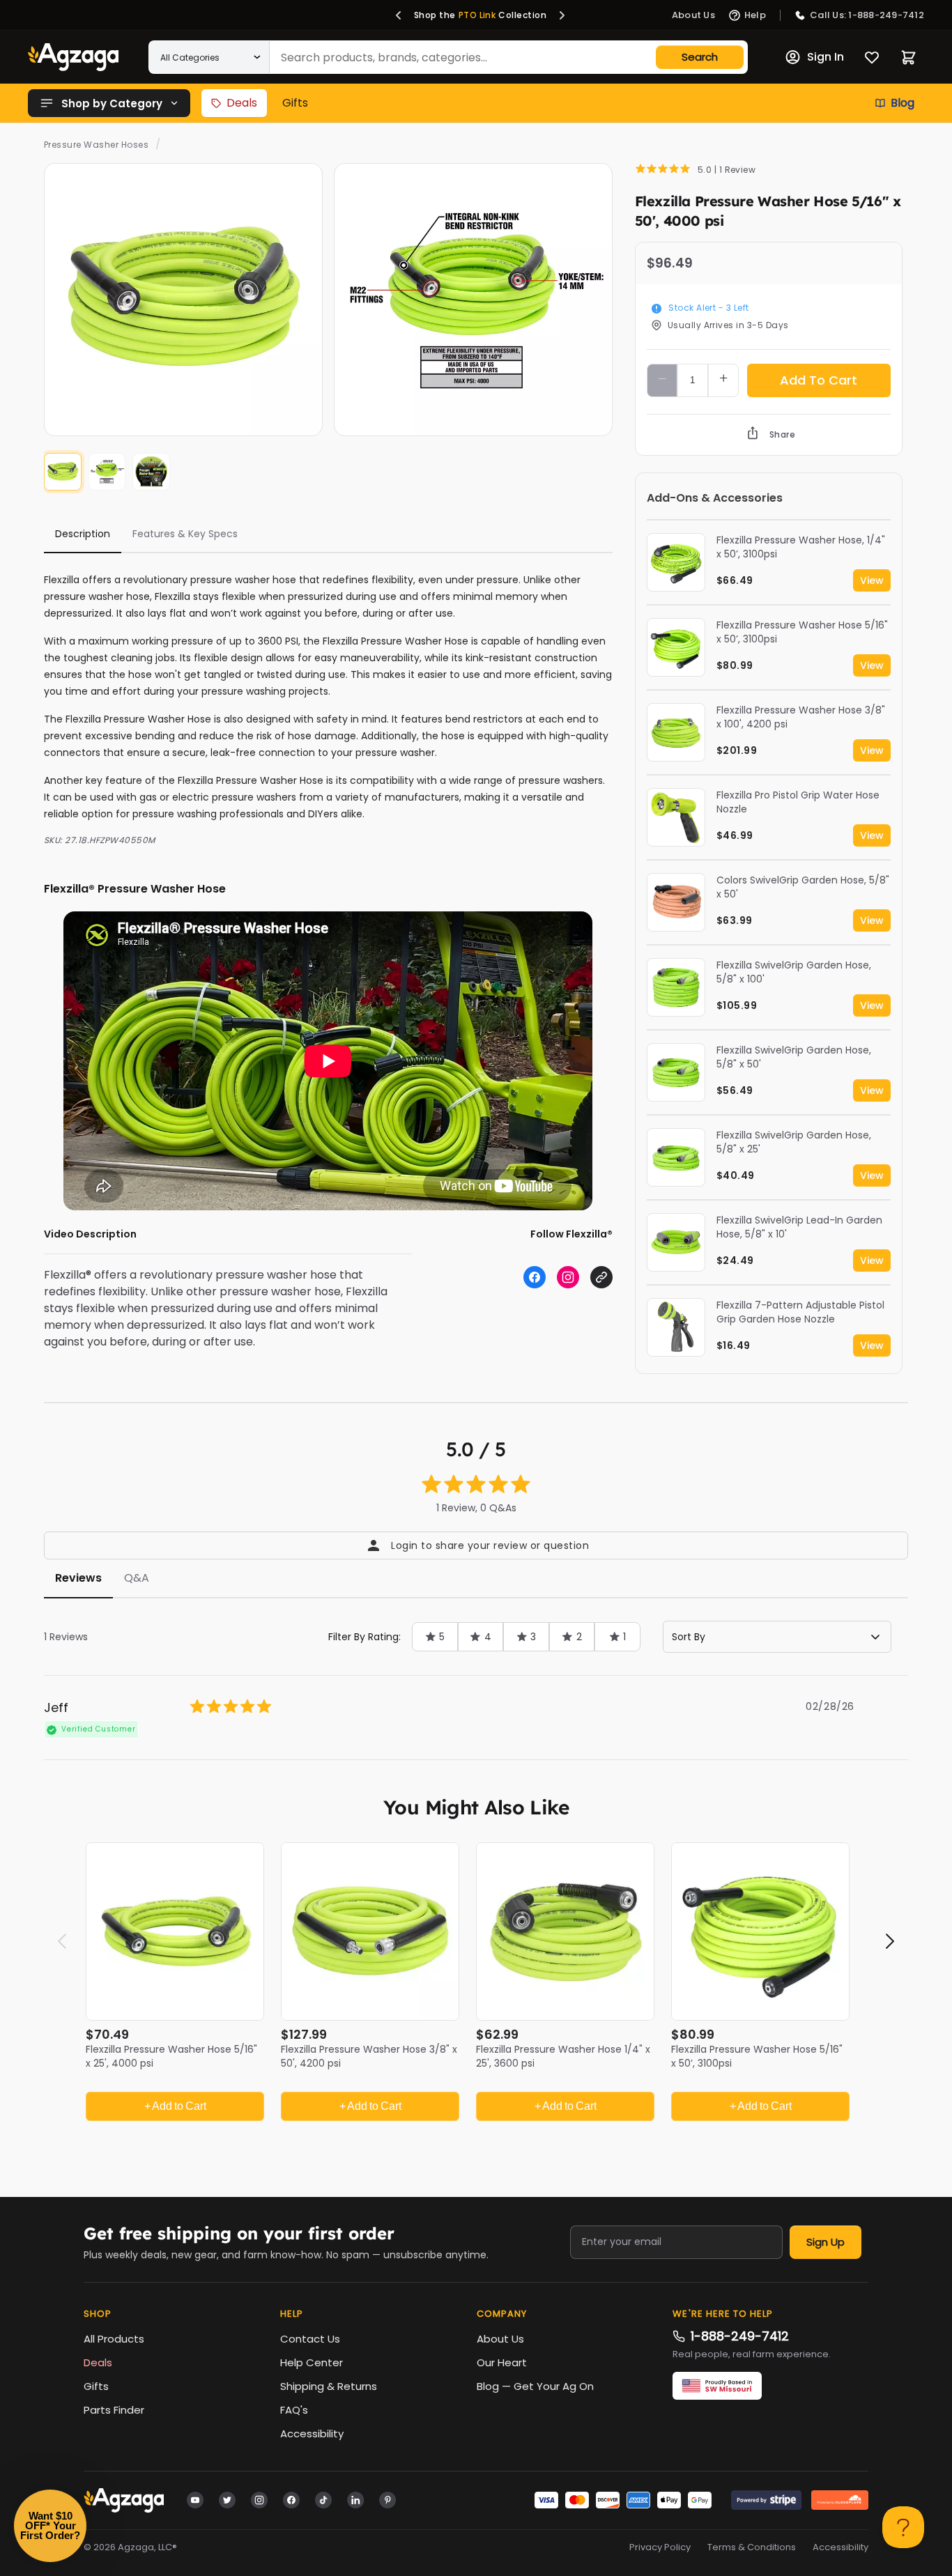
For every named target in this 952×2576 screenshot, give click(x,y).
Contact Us (310, 2339)
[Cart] (908, 57)
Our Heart (502, 2362)
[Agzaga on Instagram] (259, 2499)
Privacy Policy (660, 2547)
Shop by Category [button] (112, 103)
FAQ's (294, 2410)
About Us (500, 2339)
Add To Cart (819, 380)
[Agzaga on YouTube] (195, 2499)
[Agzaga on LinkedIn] (355, 2499)
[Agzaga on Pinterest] (387, 2499)
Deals (242, 103)
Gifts (295, 103)
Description (83, 534)
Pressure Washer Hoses (96, 145)
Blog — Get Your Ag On (535, 2386)
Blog (903, 103)
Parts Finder (114, 2410)
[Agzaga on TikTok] (323, 2499)
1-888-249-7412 (740, 2336)
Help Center (312, 2362)
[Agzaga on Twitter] (227, 2499)
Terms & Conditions (752, 2547)
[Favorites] (872, 57)
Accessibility (312, 2434)
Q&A (137, 1578)
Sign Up (826, 2242)
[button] (399, 15)
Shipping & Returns (329, 2386)
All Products (114, 2339)
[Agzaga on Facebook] (291, 2499)
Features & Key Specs (185, 534)
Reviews (78, 1578)
